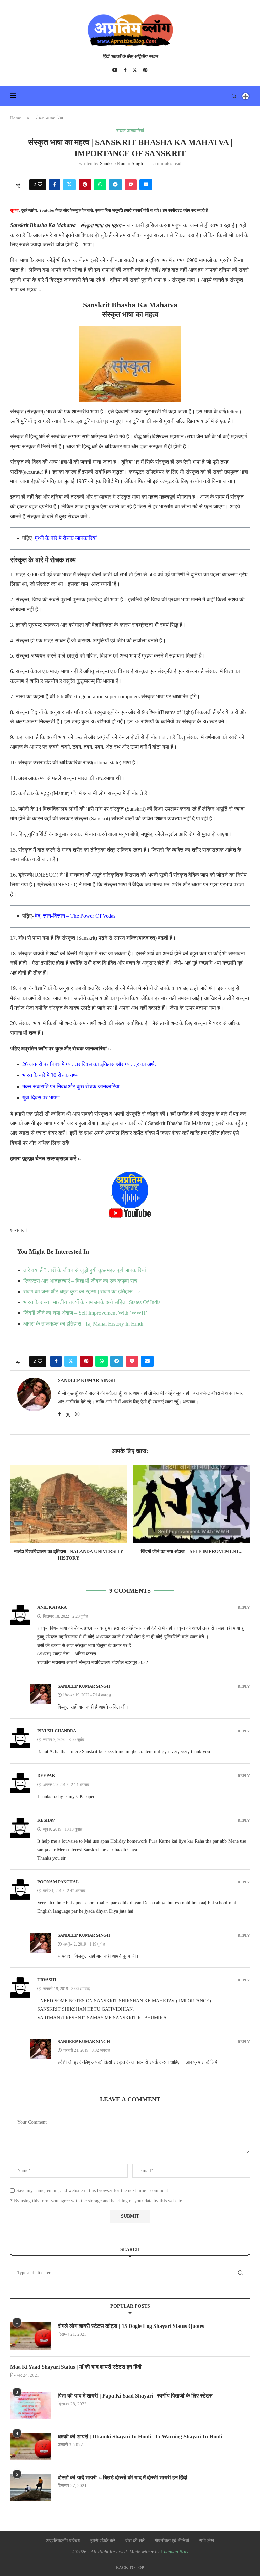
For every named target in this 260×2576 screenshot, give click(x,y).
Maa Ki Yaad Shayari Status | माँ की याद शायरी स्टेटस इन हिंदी (76, 2367)
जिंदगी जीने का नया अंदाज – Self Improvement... (192, 1552)
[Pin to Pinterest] (85, 185)
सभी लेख (207, 2541)
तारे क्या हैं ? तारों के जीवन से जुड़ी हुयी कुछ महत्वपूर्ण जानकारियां (85, 1270)
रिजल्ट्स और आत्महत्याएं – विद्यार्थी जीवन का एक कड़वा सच (80, 1281)
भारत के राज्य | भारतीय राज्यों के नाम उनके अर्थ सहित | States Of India (92, 1302)
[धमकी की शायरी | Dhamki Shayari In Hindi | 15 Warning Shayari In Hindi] (30, 2447)
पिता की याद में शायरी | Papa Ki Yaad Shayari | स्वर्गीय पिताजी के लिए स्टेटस (135, 2396)
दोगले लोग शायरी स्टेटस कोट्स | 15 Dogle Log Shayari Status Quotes (131, 2326)
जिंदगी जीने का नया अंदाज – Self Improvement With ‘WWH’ (85, 1313)
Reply (244, 1608)
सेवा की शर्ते (135, 2541)
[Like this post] (40, 185)
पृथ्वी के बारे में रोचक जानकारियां (66, 538)
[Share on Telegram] (115, 185)
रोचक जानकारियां (49, 118)
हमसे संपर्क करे (103, 2541)
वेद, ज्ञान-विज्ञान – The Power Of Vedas (75, 916)
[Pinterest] (145, 70)
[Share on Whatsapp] (100, 185)
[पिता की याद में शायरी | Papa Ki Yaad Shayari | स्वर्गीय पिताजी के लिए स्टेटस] (30, 2406)
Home (16, 118)
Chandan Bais (174, 2552)
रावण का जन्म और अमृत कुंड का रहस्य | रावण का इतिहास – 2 (82, 1292)
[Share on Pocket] (131, 185)
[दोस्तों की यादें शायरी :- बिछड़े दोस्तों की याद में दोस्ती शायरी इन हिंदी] (30, 2487)
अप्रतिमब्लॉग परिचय (63, 2541)
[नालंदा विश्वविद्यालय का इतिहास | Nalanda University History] (68, 1504)
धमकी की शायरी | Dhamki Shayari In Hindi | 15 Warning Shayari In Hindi (140, 2437)
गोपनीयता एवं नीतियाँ (172, 2541)
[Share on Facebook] (55, 185)
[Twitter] (135, 70)
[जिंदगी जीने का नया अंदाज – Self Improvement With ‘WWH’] (192, 1504)
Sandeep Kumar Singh (121, 163)
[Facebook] (125, 70)
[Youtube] (115, 70)
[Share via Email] (146, 185)
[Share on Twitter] (69, 185)
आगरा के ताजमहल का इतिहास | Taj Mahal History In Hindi (83, 1324)
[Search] (234, 96)
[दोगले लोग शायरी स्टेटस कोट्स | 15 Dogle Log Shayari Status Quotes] (30, 2336)
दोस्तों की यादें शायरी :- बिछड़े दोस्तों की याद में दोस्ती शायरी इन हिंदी (122, 2477)
